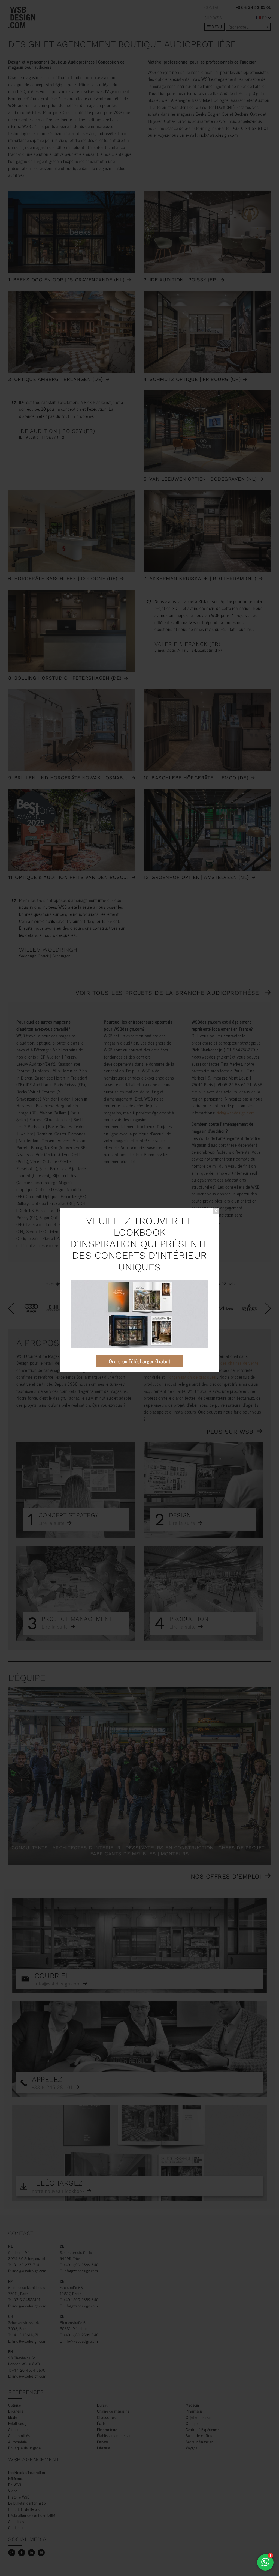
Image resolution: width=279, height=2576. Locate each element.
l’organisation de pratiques (192, 1377)
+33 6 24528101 (26, 2299)
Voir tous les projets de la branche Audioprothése (168, 993)
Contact (213, 7)
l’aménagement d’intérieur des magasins (180, 1363)
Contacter (16, 2527)
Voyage (192, 2448)
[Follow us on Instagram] (12, 2553)
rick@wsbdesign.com (219, 135)
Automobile (17, 2442)
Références (17, 2478)
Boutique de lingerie (24, 2448)
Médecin (192, 2405)
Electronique (107, 2429)
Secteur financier (199, 2442)
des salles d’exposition (183, 1370)
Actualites (16, 2521)
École (101, 2423)
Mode (13, 2417)
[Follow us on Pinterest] (41, 2553)
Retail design (19, 2423)
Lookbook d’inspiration (27, 2472)
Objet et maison (199, 2417)
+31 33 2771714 (26, 2265)
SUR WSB (213, 18)
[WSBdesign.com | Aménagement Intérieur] (22, 17)
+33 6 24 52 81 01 (254, 7)
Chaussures (106, 2417)
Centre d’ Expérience (202, 2429)
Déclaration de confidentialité (32, 2515)
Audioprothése (20, 2435)
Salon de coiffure (200, 2435)
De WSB (15, 2484)
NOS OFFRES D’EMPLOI (226, 1876)
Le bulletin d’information (28, 2503)
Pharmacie (194, 2411)
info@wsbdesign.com (29, 2271)
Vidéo (13, 2490)
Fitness (103, 2442)
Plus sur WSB (230, 1432)
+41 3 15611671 (25, 2335)
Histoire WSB (19, 2497)
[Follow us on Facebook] (22, 2553)
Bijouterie (16, 2411)
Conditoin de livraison (26, 2509)
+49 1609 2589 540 (81, 2265)
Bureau (103, 2405)
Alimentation (18, 2429)
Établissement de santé (116, 2435)
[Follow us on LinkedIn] (31, 2553)
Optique (15, 2405)
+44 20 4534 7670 (29, 2370)
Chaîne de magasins (113, 2411)
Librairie (104, 2448)
